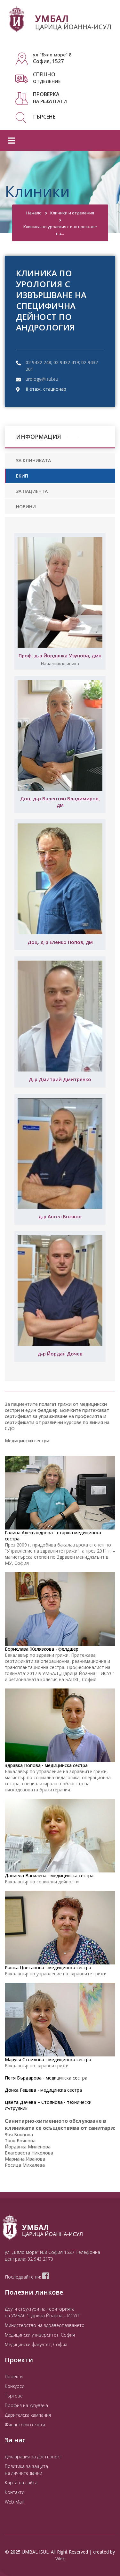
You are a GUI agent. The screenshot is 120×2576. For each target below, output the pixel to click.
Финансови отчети (25, 2425)
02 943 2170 (40, 2259)
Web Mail (14, 2502)
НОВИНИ (26, 507)
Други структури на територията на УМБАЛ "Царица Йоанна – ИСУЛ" (43, 2312)
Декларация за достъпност (33, 2457)
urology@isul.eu (42, 379)
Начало (34, 213)
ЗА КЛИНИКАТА (33, 460)
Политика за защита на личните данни (26, 2470)
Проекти (14, 2376)
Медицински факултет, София (36, 2344)
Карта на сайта (21, 2483)
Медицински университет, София (40, 2335)
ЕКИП (22, 476)
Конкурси (15, 2386)
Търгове (14, 2396)
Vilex (60, 2559)
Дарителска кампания (28, 2415)
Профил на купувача (26, 2405)
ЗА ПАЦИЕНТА (32, 491)
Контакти (15, 2492)
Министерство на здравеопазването (45, 2325)
